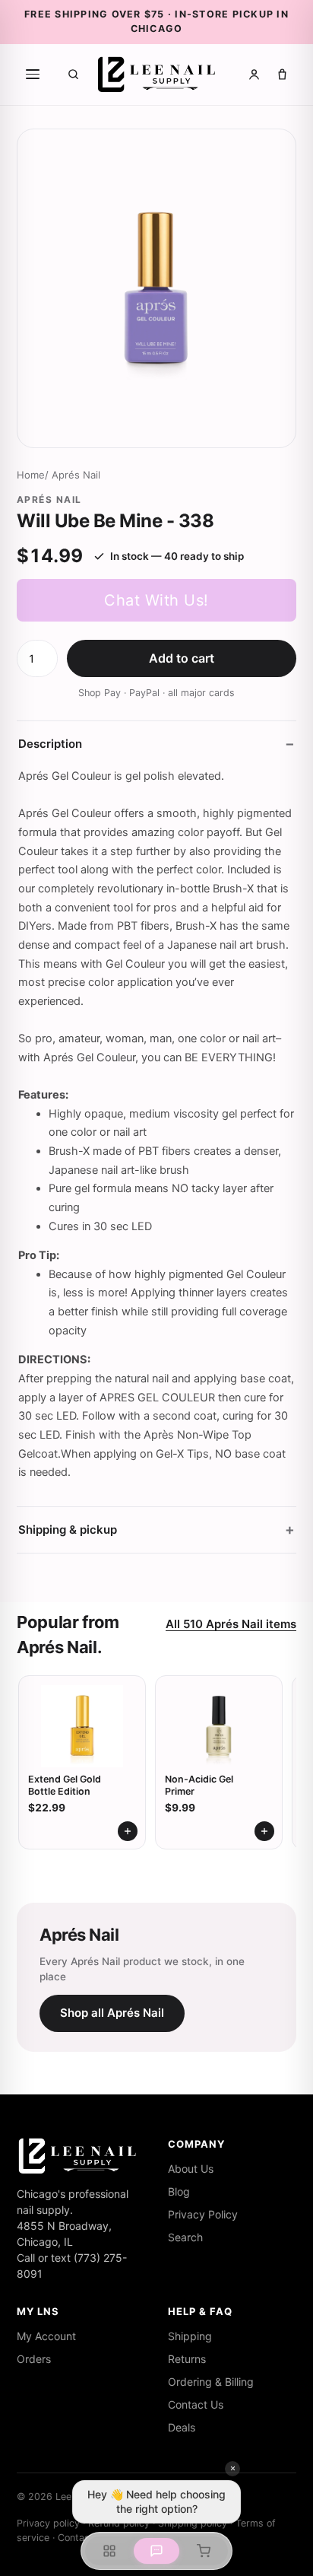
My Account (46, 2336)
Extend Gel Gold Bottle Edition (65, 1785)
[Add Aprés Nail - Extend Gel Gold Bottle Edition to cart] (128, 1831)
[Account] (254, 74)
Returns (187, 2359)
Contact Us (196, 2404)
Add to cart (182, 658)
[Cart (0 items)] (282, 74)
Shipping (190, 2336)
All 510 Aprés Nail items (231, 1624)
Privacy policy (48, 2523)
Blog (179, 2191)
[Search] (73, 74)
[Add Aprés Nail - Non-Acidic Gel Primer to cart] (264, 1831)
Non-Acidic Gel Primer (199, 1785)
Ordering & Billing (211, 2382)
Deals (182, 2427)
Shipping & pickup (68, 1530)
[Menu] (33, 75)
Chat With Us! (156, 600)
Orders (34, 2359)
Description (50, 744)
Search (185, 2237)
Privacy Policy (203, 2214)
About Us (191, 2169)
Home (31, 475)
